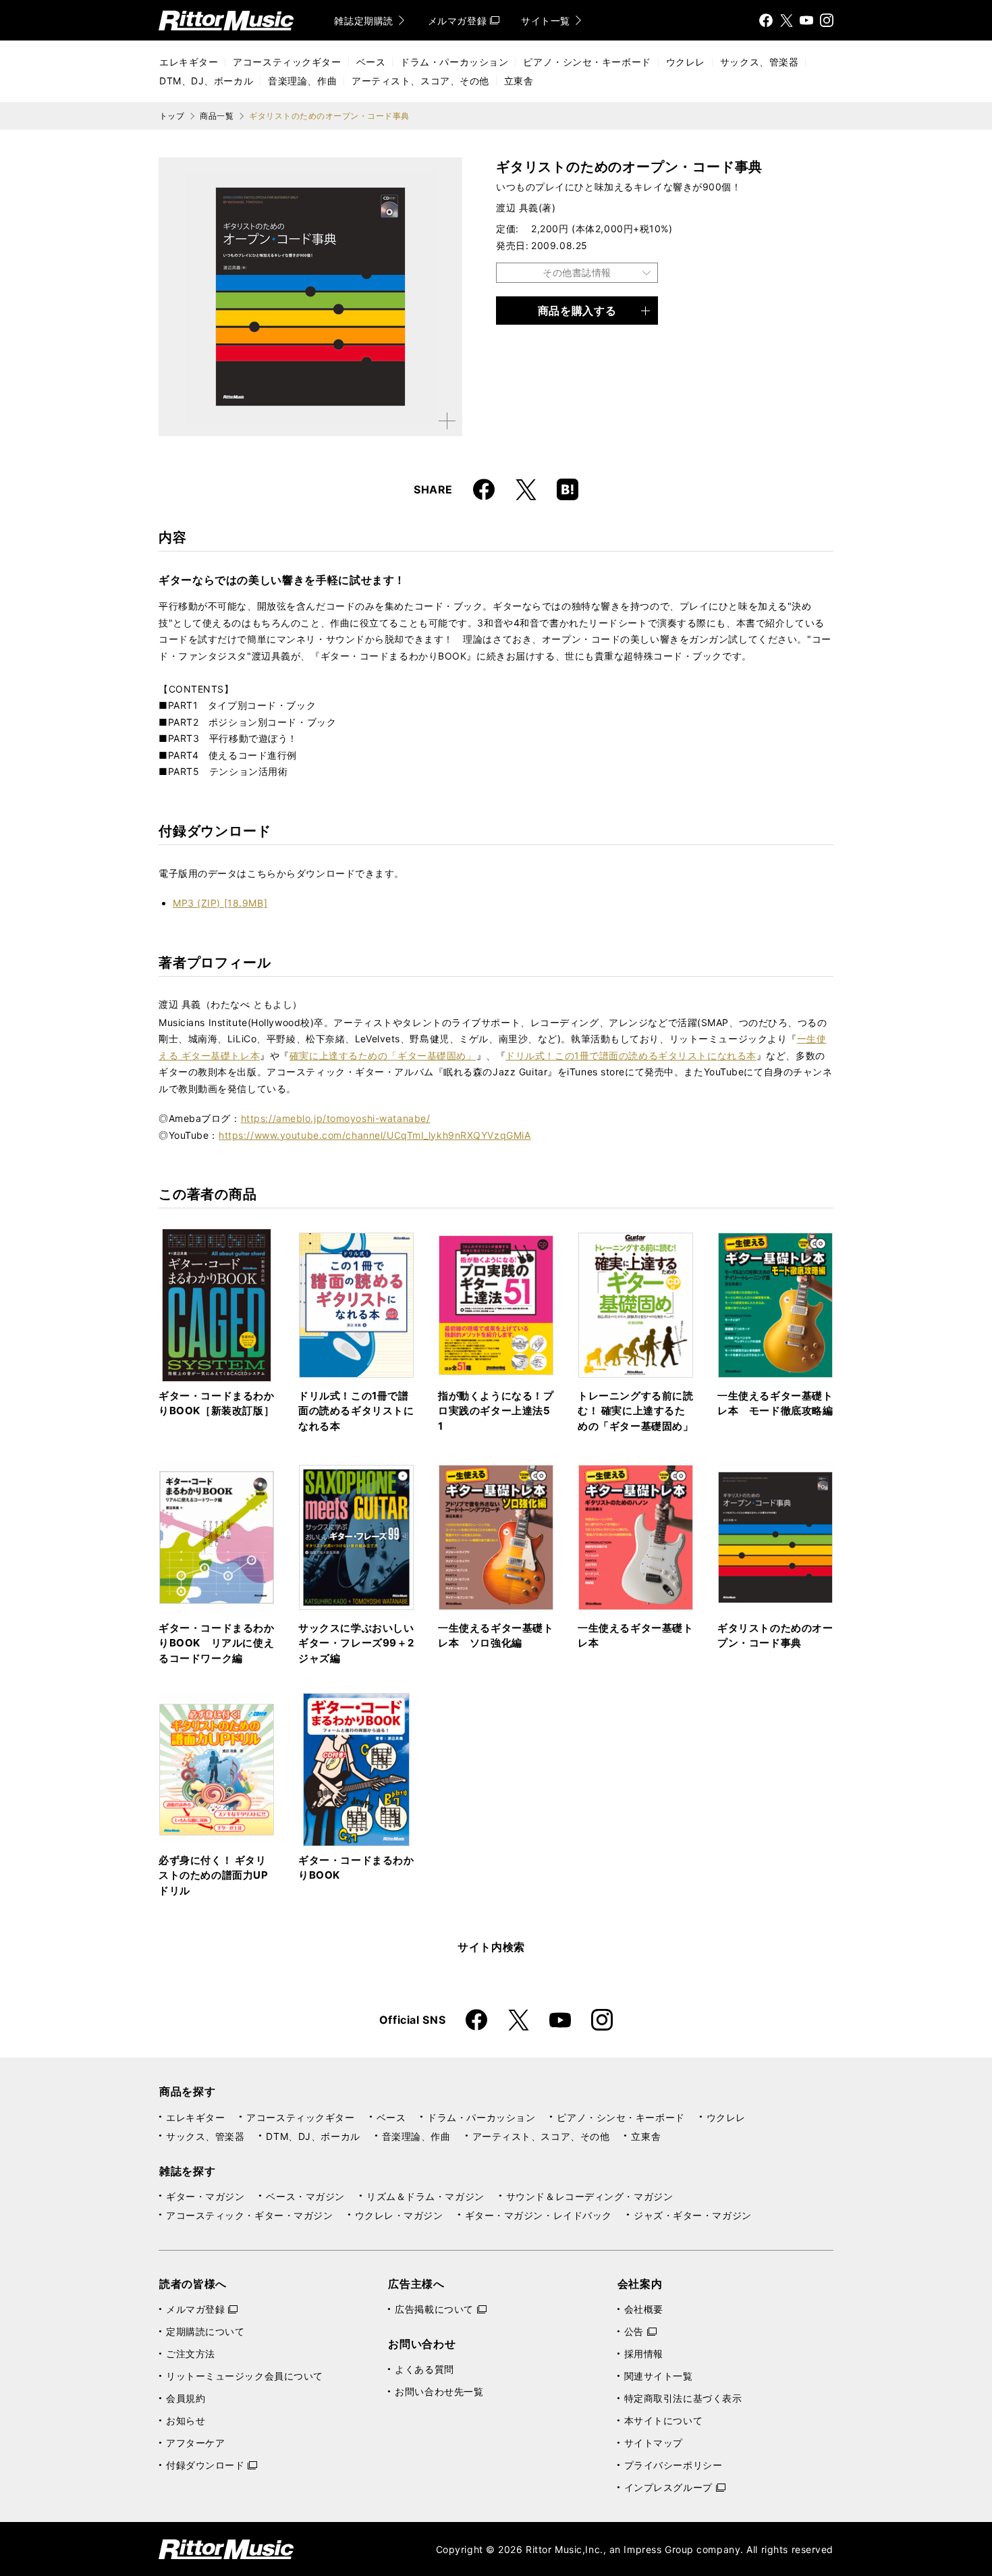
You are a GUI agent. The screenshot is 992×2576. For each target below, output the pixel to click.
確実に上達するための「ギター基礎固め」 (383, 1055)
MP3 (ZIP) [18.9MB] (220, 903)
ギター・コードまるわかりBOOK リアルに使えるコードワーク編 (217, 1643)
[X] (786, 20)
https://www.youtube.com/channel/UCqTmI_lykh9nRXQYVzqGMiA (375, 1135)
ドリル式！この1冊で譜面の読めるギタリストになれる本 (631, 1055)
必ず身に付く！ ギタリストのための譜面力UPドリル (214, 1875)
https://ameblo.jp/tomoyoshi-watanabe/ (336, 1118)
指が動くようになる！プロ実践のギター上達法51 (496, 1411)
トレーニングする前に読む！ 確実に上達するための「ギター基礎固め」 (636, 1411)
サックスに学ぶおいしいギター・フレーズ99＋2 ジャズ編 (356, 1643)
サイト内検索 (491, 1947)
